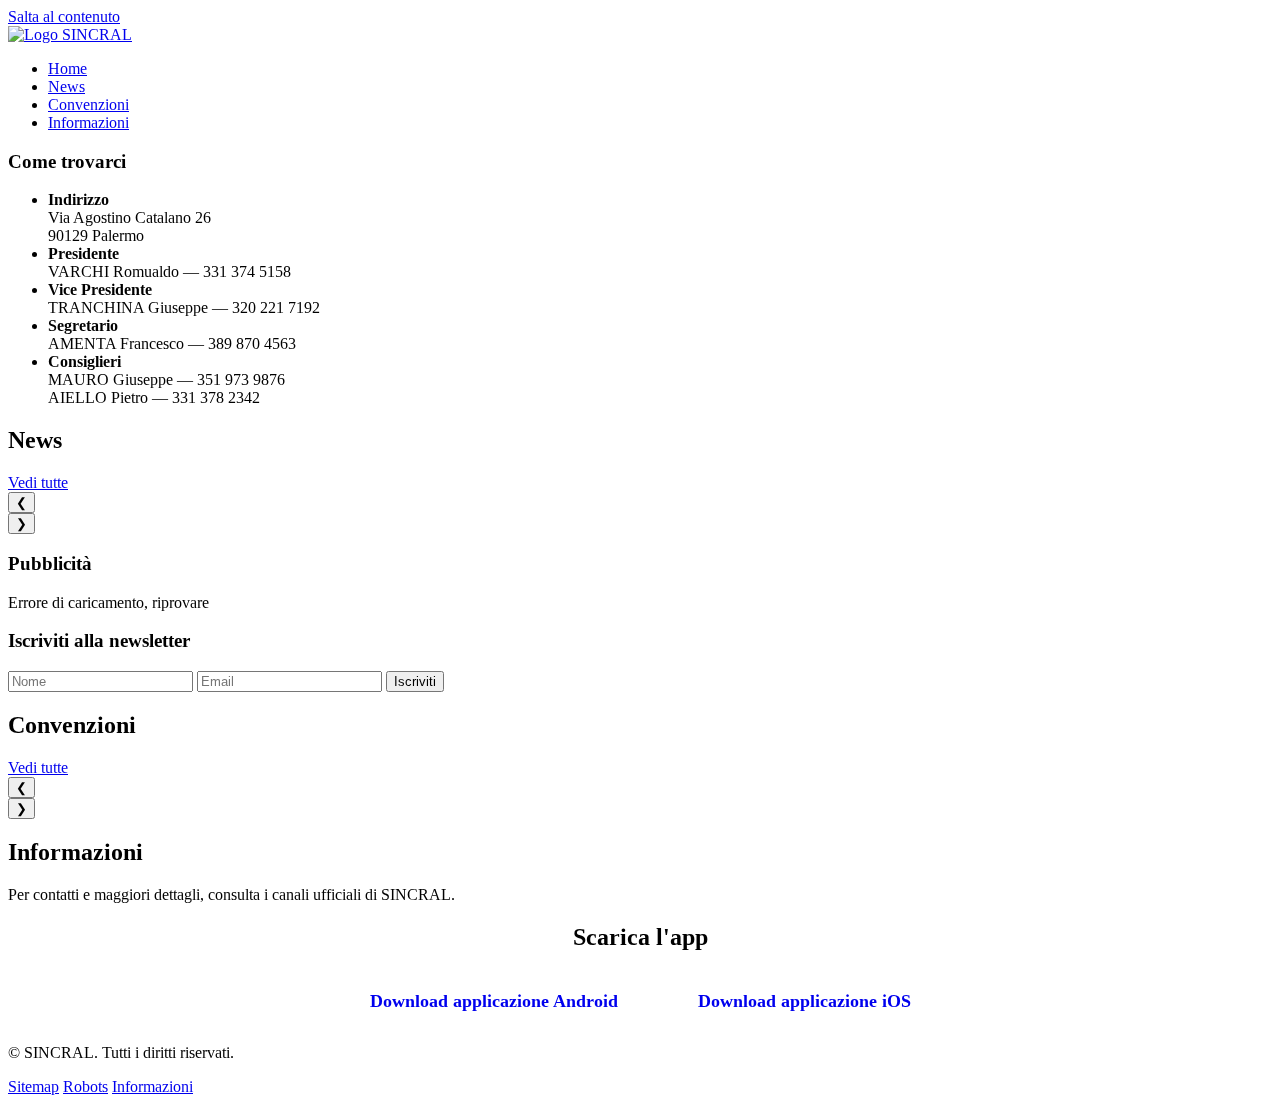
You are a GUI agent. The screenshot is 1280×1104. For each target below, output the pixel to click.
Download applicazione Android (494, 1001)
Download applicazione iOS (804, 1001)
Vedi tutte (38, 482)
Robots (85, 1086)
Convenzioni (88, 104)
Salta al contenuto (64, 16)
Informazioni (88, 122)
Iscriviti (415, 681)
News (66, 86)
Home (67, 68)
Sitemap (33, 1086)
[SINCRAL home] (70, 34)
